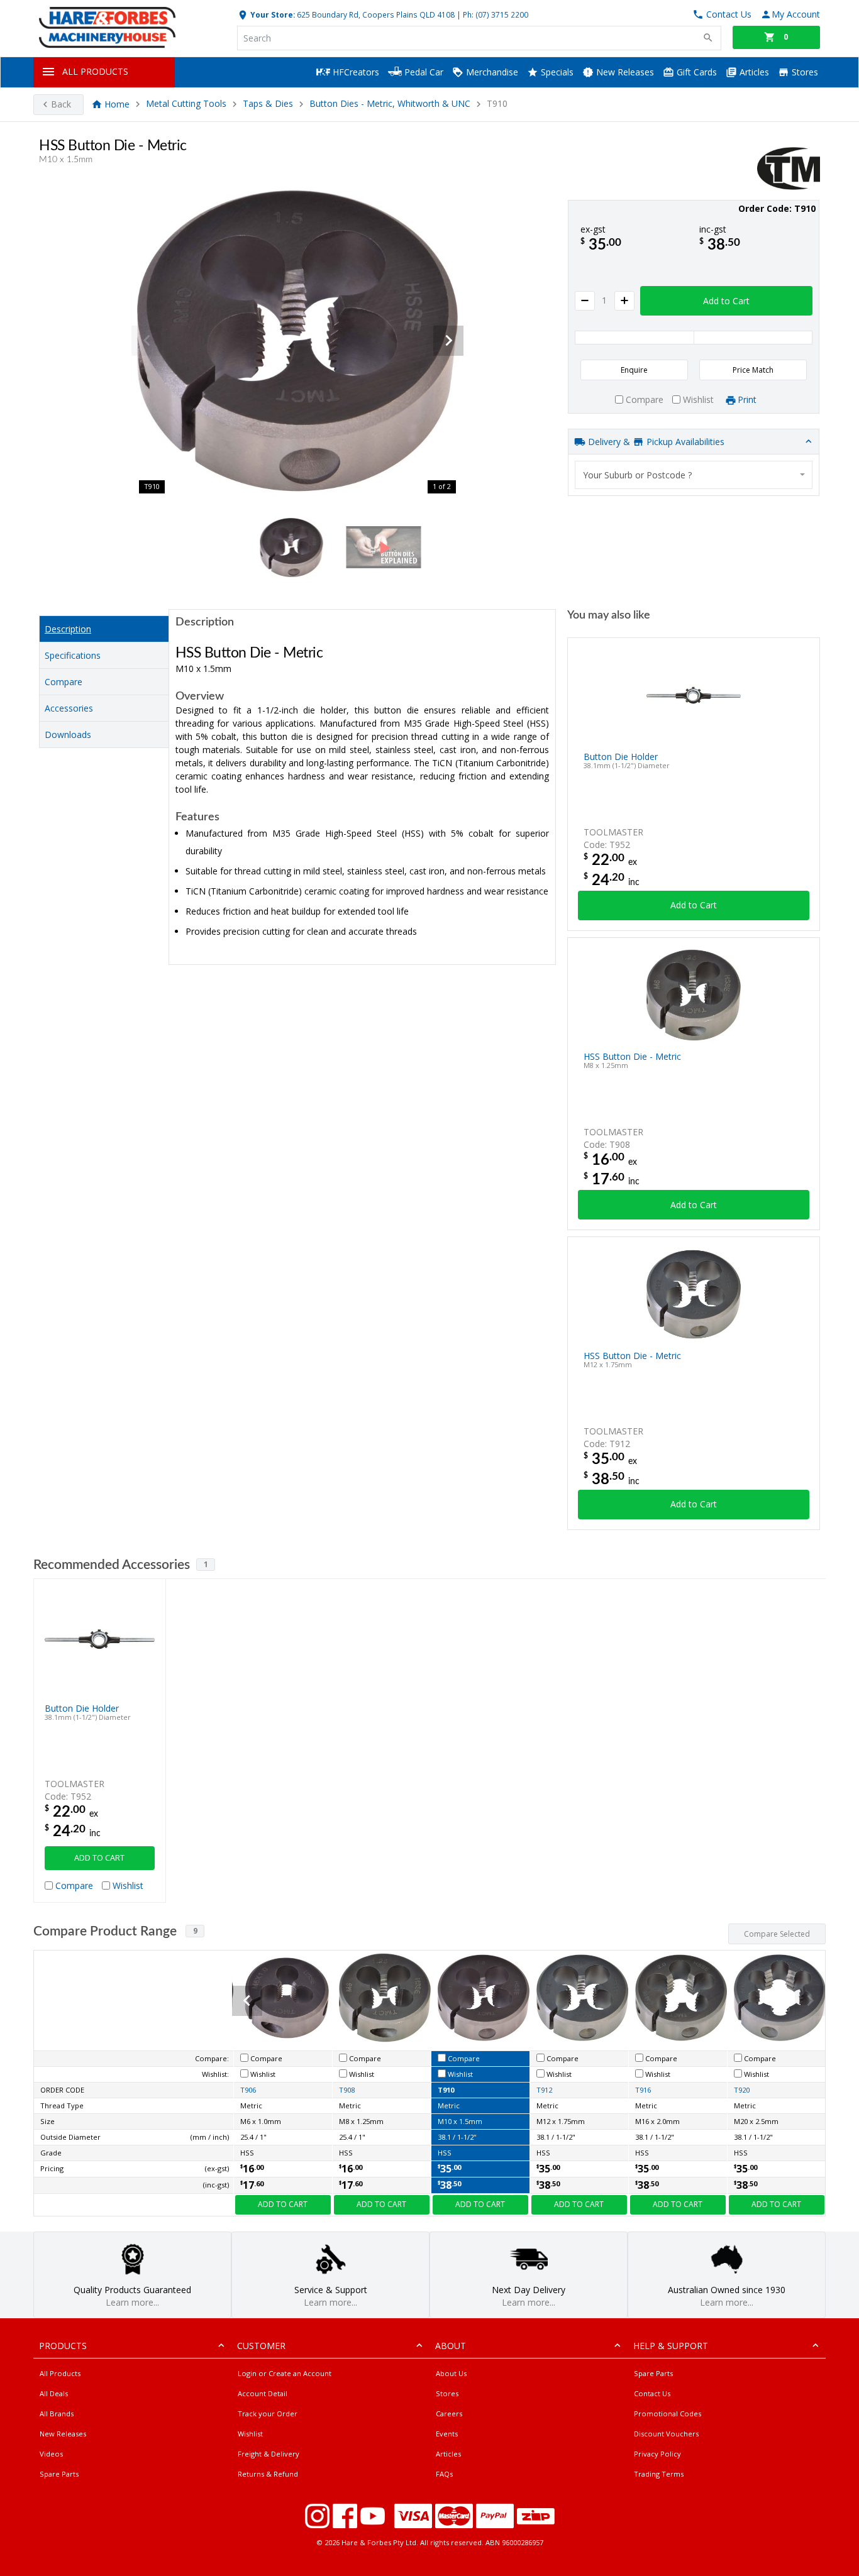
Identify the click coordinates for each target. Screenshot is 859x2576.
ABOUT (451, 2346)
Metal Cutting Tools (186, 104)
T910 (446, 2090)
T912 (544, 2090)
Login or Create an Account (285, 2373)
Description (68, 629)
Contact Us (652, 2393)
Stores (804, 72)
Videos (51, 2454)
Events (447, 2434)
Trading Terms (659, 2474)
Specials (556, 72)
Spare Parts (59, 2474)
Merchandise (491, 72)
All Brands (57, 2414)
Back (61, 104)
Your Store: (272, 14)
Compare (64, 682)
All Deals (54, 2393)
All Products (60, 2373)
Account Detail (263, 2393)
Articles (753, 72)
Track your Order (268, 2414)
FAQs (444, 2474)
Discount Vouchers (666, 2434)
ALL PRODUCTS (95, 71)
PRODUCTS (63, 2346)
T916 (643, 2090)
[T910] (297, 341)
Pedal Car (423, 72)
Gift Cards (696, 72)
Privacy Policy (657, 2454)
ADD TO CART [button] (99, 1858)
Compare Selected (777, 1934)
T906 (248, 2090)
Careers (449, 2414)
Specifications (73, 655)
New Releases (624, 72)
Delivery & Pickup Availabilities (655, 442)
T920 (742, 2090)
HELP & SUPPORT (671, 2346)
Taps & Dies (268, 104)
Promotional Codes (668, 2414)
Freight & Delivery (269, 2454)
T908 (347, 2090)
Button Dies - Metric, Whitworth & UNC (390, 104)
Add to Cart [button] (726, 301)
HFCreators (355, 72)
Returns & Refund (268, 2474)
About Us (451, 2373)
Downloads (68, 735)
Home (117, 104)
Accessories (69, 708)
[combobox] (694, 475)
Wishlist (250, 2434)
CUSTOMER (261, 2346)
